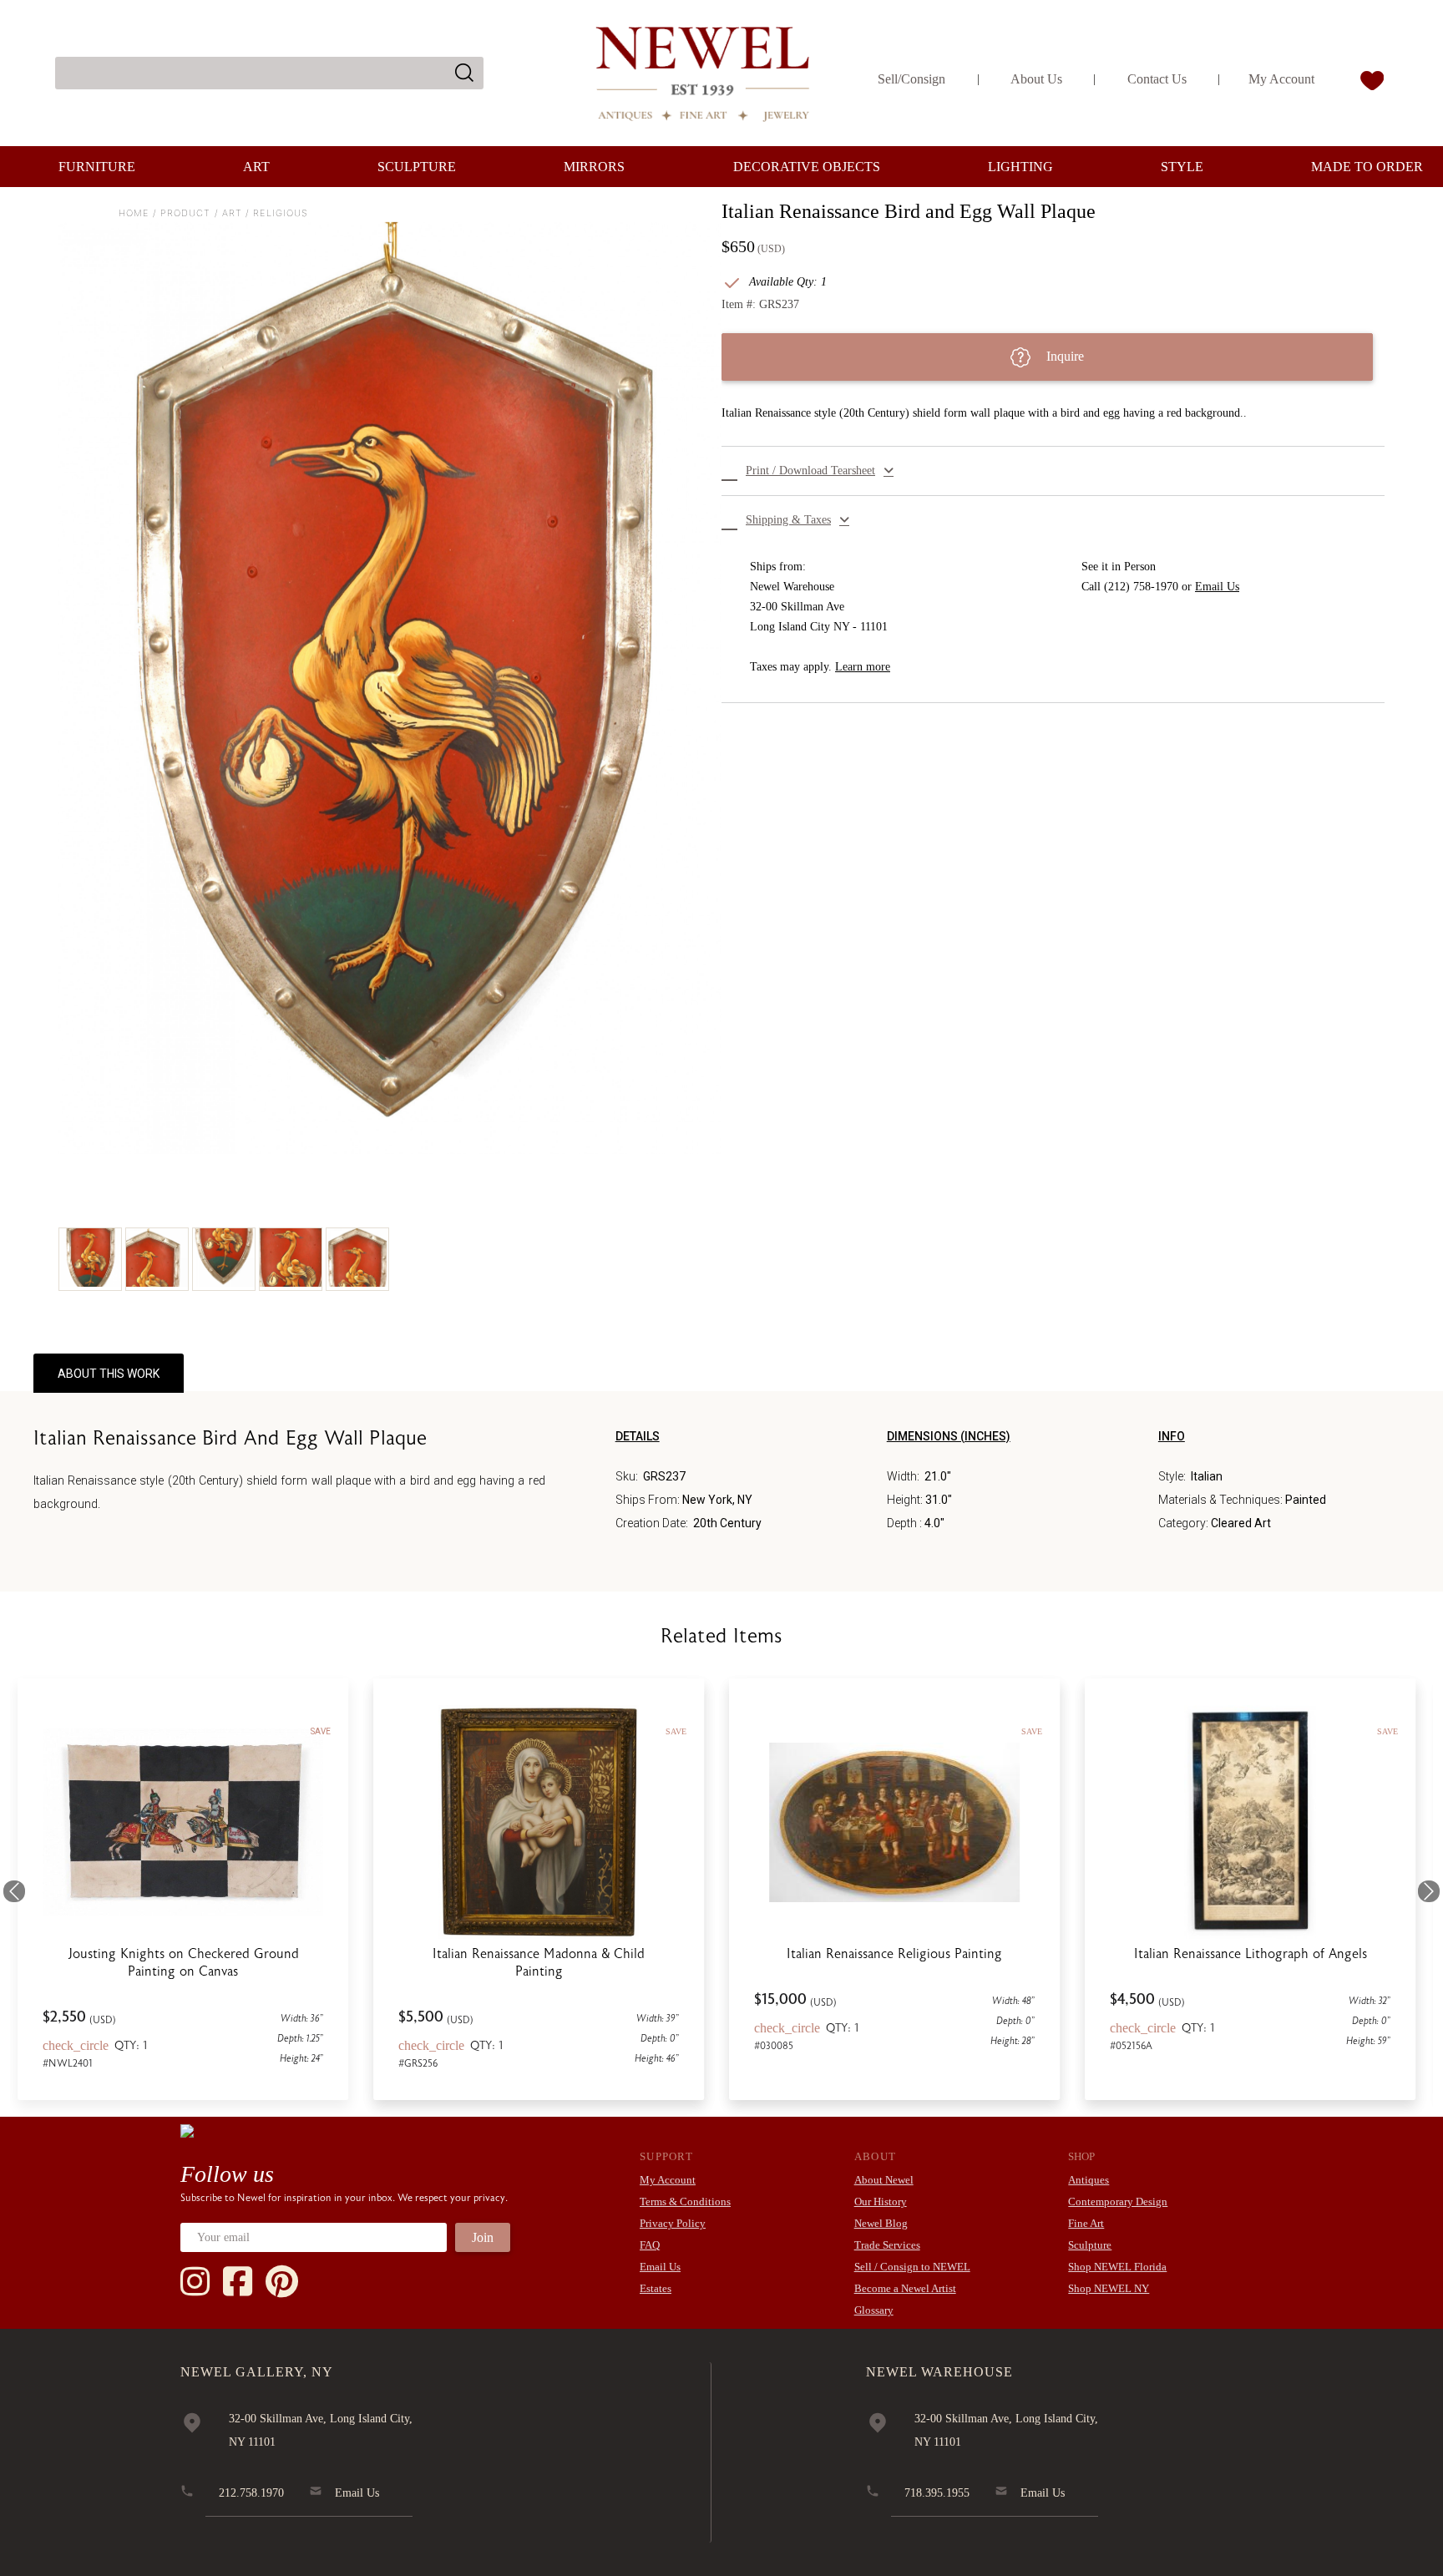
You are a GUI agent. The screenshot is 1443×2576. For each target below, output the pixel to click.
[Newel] (187, 2130)
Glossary (874, 2310)
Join (483, 2237)
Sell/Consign (911, 79)
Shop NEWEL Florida (1117, 2267)
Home (134, 213)
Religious (281, 213)
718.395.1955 (937, 2493)
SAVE (326, 1731)
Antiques (1089, 2180)
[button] (1053, 471)
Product (186, 213)
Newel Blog (881, 2223)
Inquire (1063, 356)
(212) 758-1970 (1141, 587)
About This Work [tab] (109, 1374)
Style (1182, 167)
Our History (881, 2201)
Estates (656, 2288)
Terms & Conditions (685, 2201)
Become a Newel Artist (905, 2288)
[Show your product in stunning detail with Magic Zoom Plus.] (390, 688)
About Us (1036, 79)
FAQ (650, 2245)
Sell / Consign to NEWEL (912, 2267)
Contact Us (1157, 79)
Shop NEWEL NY (1109, 2288)
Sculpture (417, 167)
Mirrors (594, 167)
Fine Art (1086, 2223)
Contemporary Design (1118, 2201)
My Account (1281, 79)
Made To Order (1367, 167)
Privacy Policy (673, 2223)
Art (256, 167)
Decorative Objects (807, 167)
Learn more (863, 667)
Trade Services (887, 2245)
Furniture (97, 167)
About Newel (884, 2180)
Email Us (1217, 587)
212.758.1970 (251, 2493)
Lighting (1020, 167)
